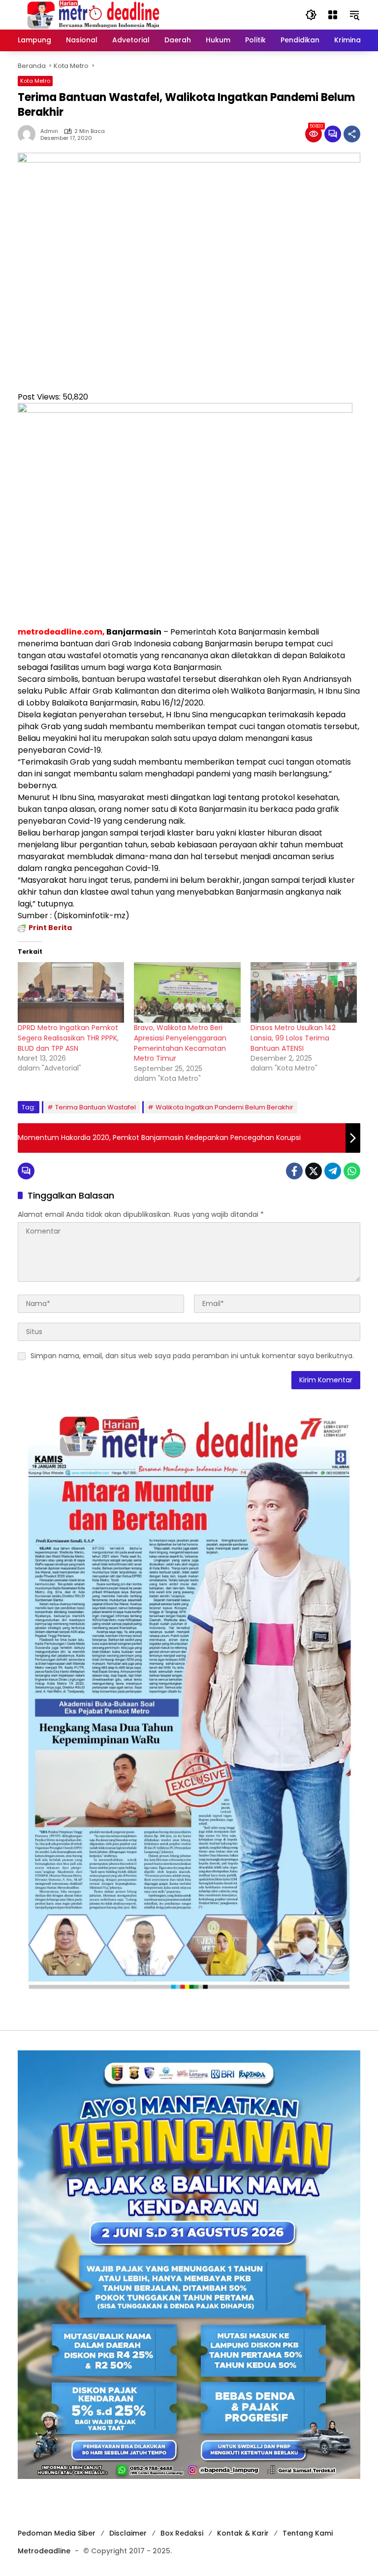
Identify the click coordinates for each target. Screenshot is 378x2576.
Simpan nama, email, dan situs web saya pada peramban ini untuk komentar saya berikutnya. (192, 1356)
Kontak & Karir (243, 2533)
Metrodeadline (44, 2551)
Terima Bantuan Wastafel (95, 1107)
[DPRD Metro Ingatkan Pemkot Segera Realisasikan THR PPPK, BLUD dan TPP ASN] (71, 993)
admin (49, 131)
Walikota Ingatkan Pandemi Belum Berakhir (224, 1107)
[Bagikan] (352, 134)
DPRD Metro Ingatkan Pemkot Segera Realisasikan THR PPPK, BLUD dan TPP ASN (68, 1038)
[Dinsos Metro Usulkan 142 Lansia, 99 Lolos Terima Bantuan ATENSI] (304, 993)
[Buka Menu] (333, 15)
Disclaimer (128, 2533)
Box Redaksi (182, 2533)
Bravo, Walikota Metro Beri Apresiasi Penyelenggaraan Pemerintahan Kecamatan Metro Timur (180, 1043)
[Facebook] (294, 1171)
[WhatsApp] (352, 1171)
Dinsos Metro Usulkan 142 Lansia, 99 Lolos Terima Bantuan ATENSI (293, 1038)
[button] (311, 15)
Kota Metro (35, 81)
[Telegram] (333, 1171)
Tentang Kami (308, 2533)
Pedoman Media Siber (57, 2533)
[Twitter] (314, 1171)
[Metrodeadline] (92, 14)
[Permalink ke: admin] (29, 134)
